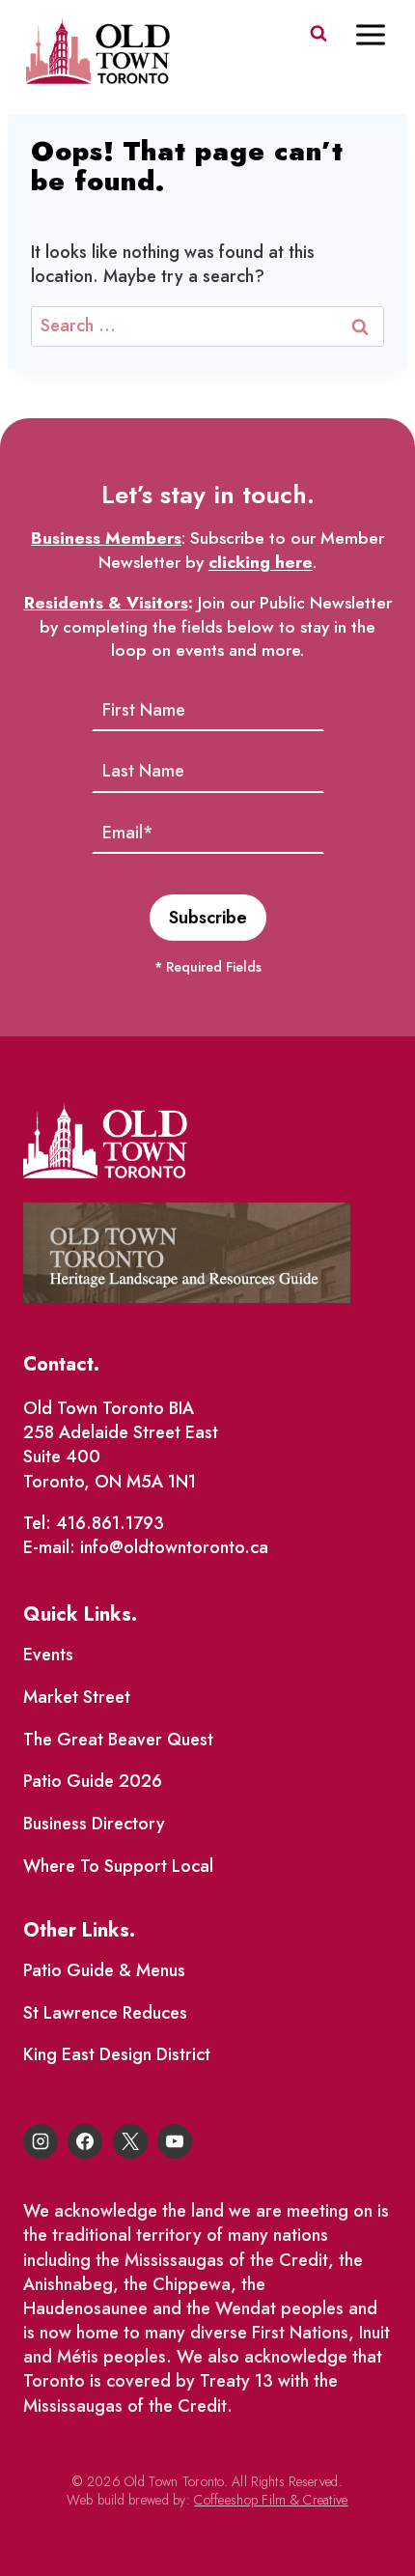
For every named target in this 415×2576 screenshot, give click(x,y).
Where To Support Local (118, 1866)
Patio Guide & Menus (104, 1970)
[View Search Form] (318, 34)
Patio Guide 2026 (93, 1781)
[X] (130, 2141)
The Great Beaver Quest (118, 1740)
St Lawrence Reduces (105, 2013)
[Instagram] (41, 2141)
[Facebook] (85, 2141)
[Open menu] (380, 34)
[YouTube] (175, 2141)
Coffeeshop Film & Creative (271, 2500)
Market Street (77, 1697)
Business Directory (94, 1824)
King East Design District (117, 2054)
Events (48, 1655)
